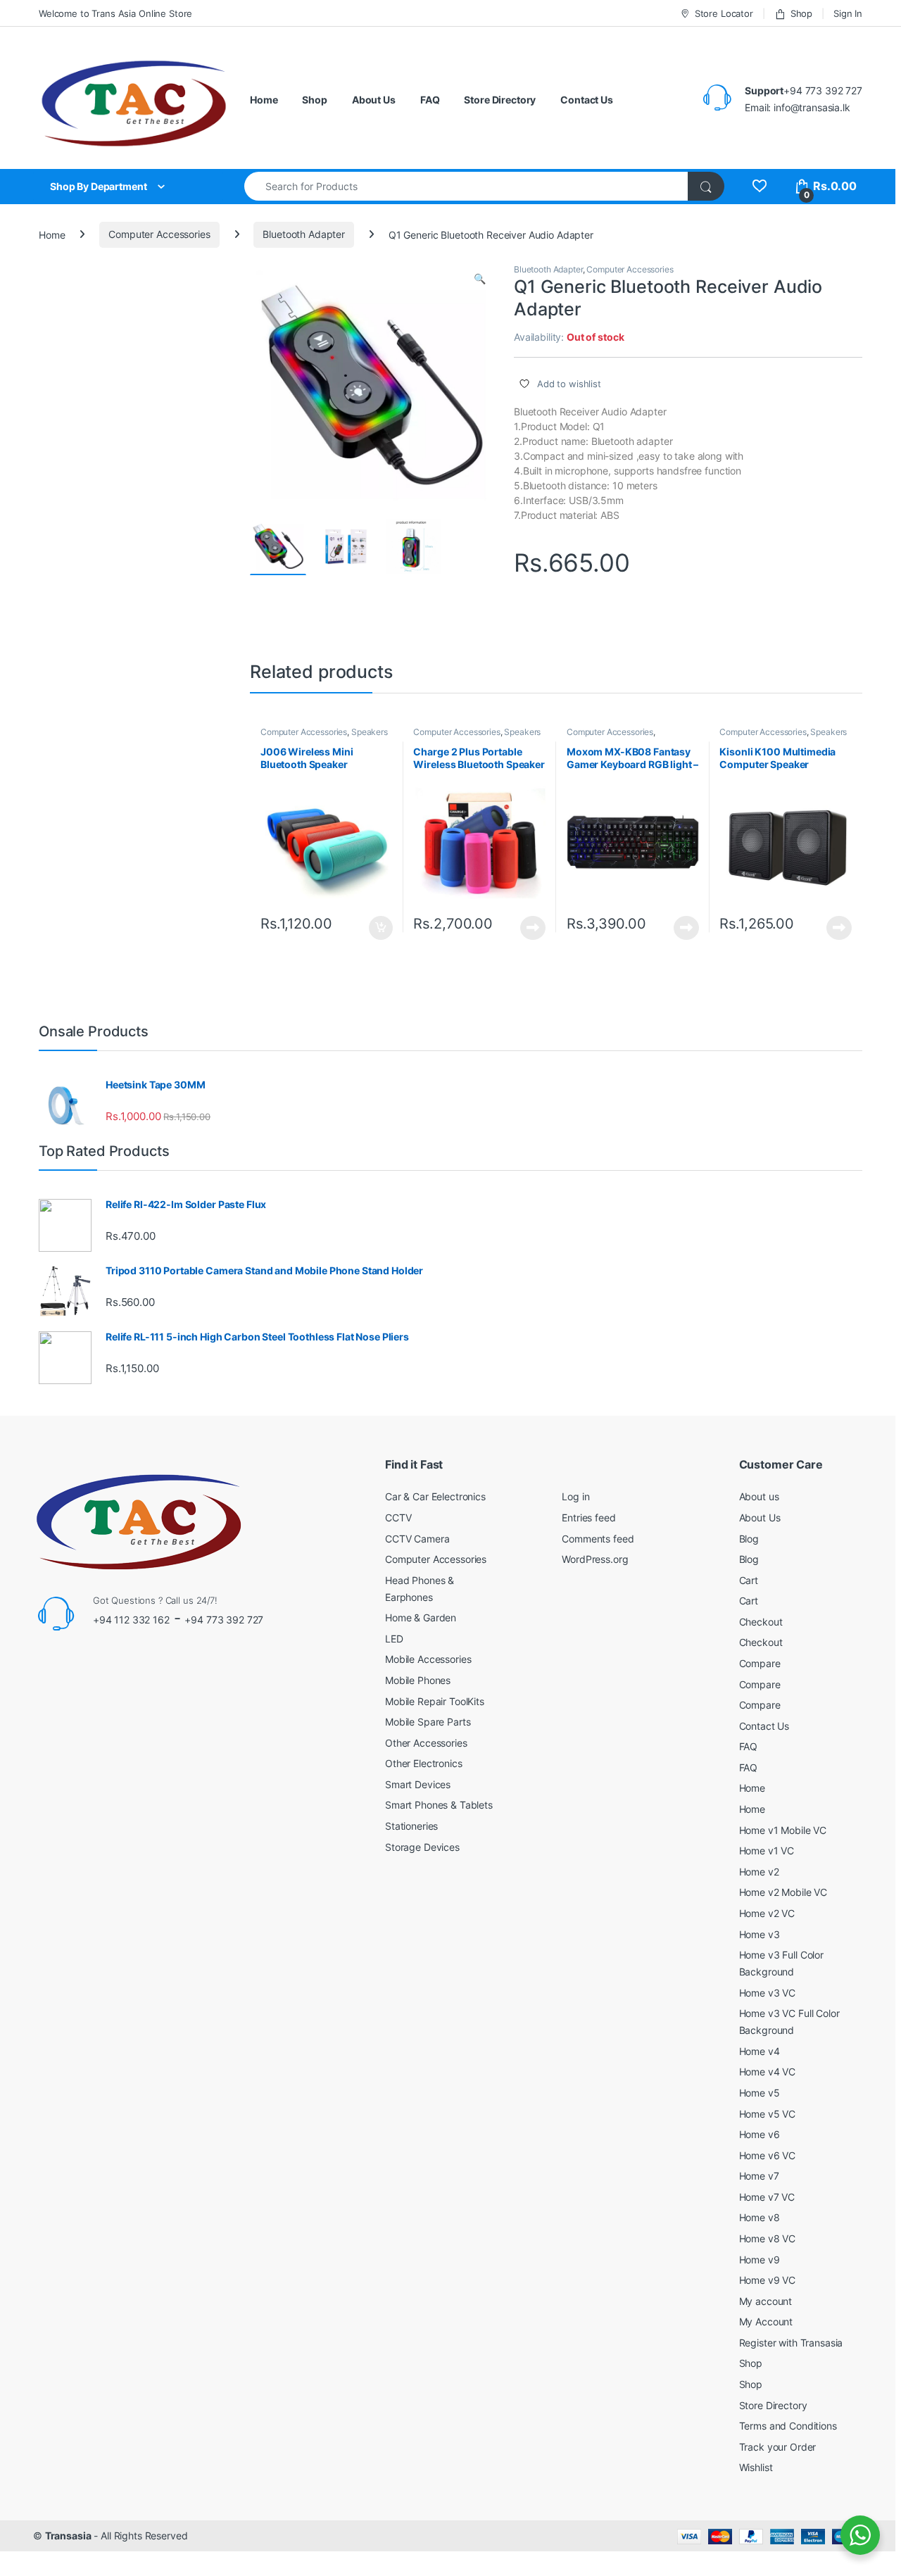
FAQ (430, 100)
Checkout (761, 1622)
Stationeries (411, 1826)
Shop (801, 13)
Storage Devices (422, 1847)
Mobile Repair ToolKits (435, 1701)
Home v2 (759, 1872)
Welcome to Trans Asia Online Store (115, 13)
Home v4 (760, 2051)
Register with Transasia (791, 2343)
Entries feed (588, 1518)
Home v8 (760, 2217)
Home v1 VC (767, 1851)
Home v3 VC (768, 1993)
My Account (766, 2321)
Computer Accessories (159, 234)
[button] (480, 279)
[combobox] (466, 186)
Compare (760, 1663)
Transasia (68, 2536)
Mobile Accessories (428, 1659)
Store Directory (500, 100)
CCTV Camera (417, 1539)
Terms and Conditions (788, 2426)
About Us (374, 100)
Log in (575, 1496)
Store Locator (724, 13)
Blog (749, 1539)
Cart (749, 1580)
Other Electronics (424, 1763)
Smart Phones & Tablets (439, 1805)
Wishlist (756, 2467)
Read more (533, 928)
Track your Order (778, 2447)
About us (759, 1496)
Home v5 (760, 2093)
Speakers (370, 732)
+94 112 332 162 (131, 1620)
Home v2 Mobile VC (783, 1892)
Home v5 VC (768, 2114)
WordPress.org (595, 1559)
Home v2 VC (767, 1913)
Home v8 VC (768, 2238)
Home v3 (760, 1934)
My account (766, 2301)
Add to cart (381, 928)
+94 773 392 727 (224, 1620)
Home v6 (760, 2134)
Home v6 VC (768, 2155)
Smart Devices (418, 1784)
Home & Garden (421, 1617)
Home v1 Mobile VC (783, 1830)
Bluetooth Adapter (304, 234)
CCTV (398, 1518)
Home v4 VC (768, 2072)
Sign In (848, 13)
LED (394, 1639)
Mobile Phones (418, 1680)
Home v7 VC (767, 2197)
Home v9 (760, 2260)
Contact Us (587, 100)
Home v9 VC (768, 2280)
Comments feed (598, 1539)
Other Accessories (426, 1743)
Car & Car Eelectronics (435, 1496)
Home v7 (759, 2176)
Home (264, 100)
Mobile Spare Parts (428, 1722)
